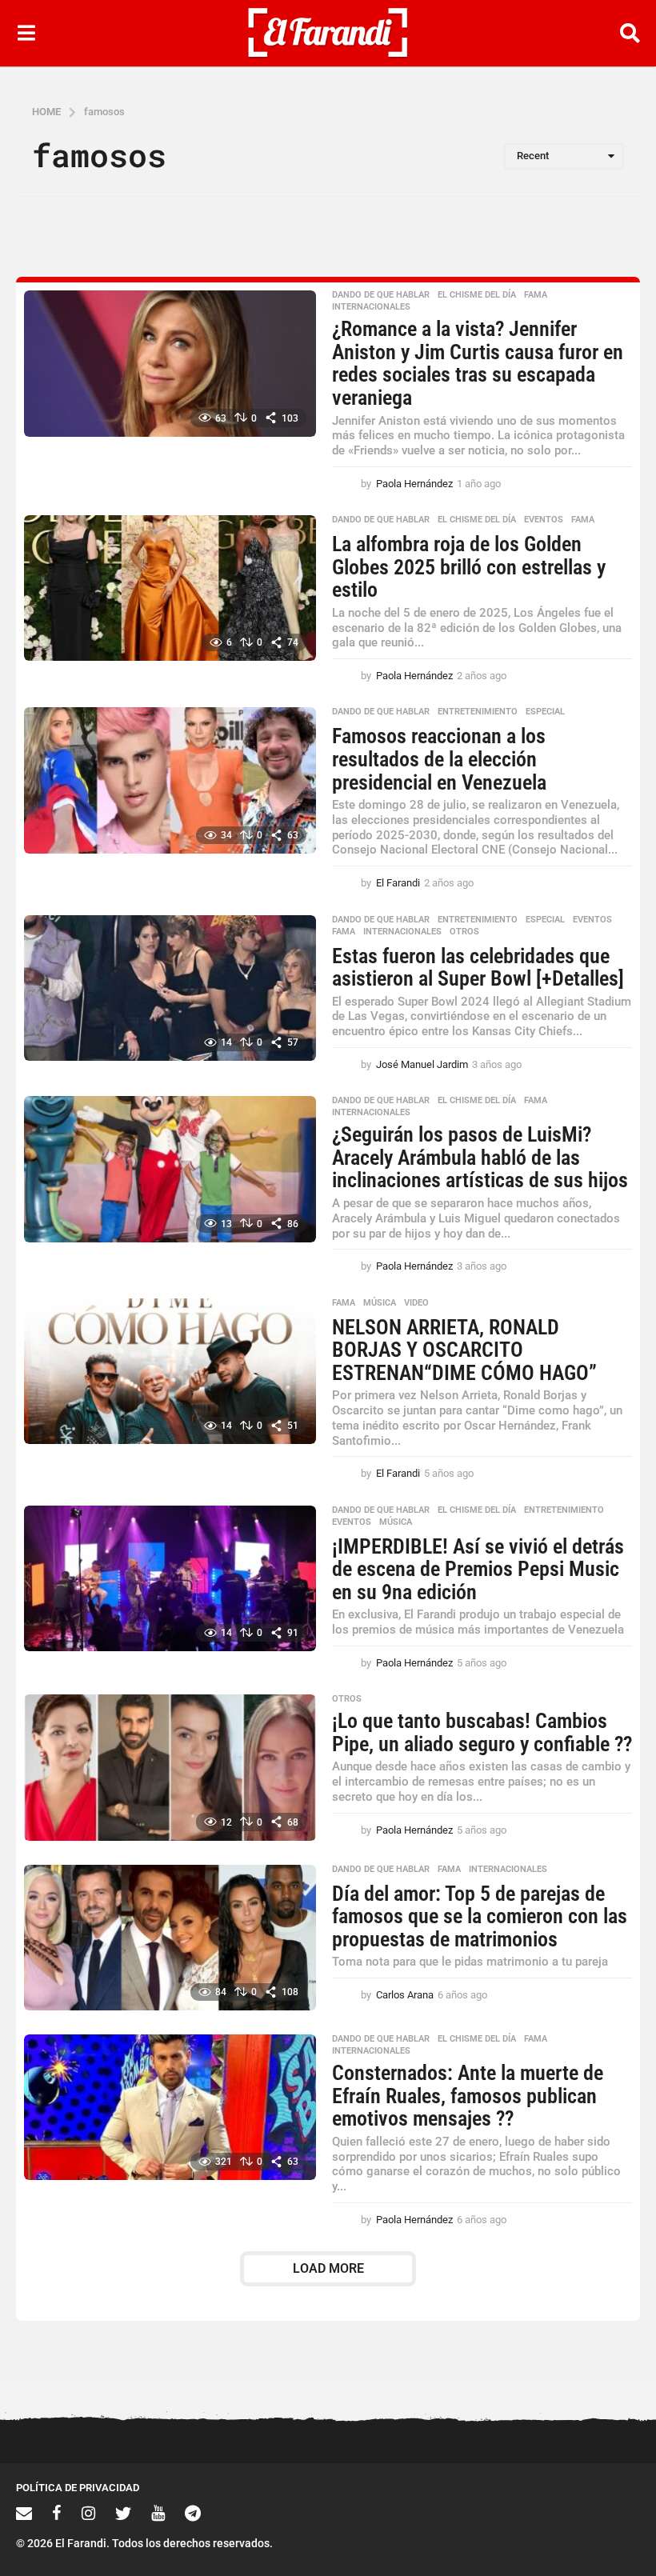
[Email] (24, 2513)
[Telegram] (193, 2513)
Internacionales (371, 307)
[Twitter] (123, 2513)
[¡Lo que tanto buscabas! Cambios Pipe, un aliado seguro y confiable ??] (170, 1767)
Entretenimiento (478, 712)
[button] (26, 33)
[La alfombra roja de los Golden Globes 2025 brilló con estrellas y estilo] (170, 588)
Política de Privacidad (78, 2488)
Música (380, 1303)
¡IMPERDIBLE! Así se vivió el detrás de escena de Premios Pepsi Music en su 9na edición (478, 1569)
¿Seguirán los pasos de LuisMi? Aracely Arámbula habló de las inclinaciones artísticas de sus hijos (480, 1157)
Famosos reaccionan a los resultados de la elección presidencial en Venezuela (439, 759)
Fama (536, 295)
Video (416, 1303)
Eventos (544, 520)
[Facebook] (57, 2513)
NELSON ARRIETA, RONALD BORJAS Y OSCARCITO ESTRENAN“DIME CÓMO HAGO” (464, 1350)
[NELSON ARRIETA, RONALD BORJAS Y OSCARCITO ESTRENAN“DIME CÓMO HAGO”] (170, 1371)
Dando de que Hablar (381, 295)
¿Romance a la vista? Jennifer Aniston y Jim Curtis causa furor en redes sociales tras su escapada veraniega (478, 363)
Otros (464, 932)
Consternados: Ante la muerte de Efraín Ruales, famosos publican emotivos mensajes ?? (468, 2096)
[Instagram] (88, 2513)
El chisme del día (477, 295)
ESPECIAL (545, 712)
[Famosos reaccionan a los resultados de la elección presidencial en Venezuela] (170, 780)
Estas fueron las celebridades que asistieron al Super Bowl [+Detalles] (478, 968)
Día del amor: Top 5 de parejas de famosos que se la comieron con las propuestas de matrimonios (480, 1916)
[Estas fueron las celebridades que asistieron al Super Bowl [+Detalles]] (170, 988)
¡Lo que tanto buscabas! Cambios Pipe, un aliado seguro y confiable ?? (482, 1732)
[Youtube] (158, 2513)
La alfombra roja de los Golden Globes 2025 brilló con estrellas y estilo (469, 567)
